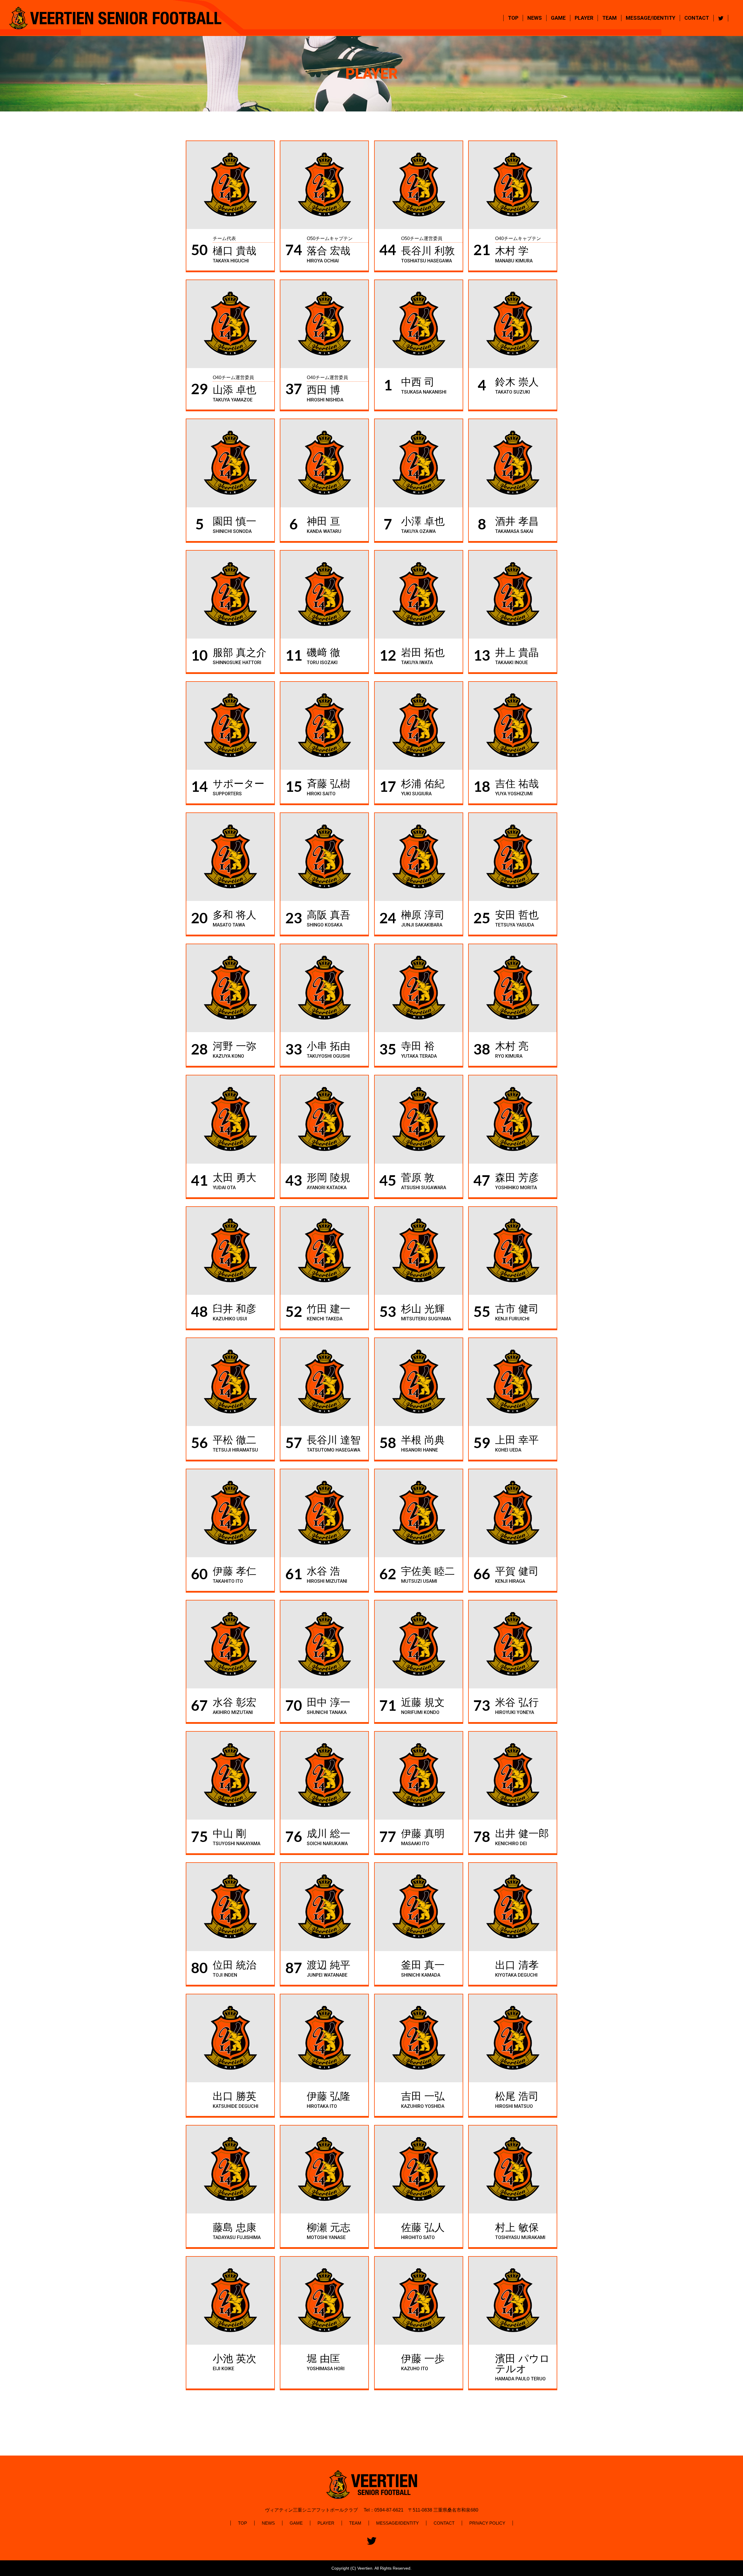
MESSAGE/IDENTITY (651, 18)
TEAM (609, 18)
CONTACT (697, 18)
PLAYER (584, 18)
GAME (558, 18)
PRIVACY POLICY (487, 2523)
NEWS (535, 18)
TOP (513, 18)
